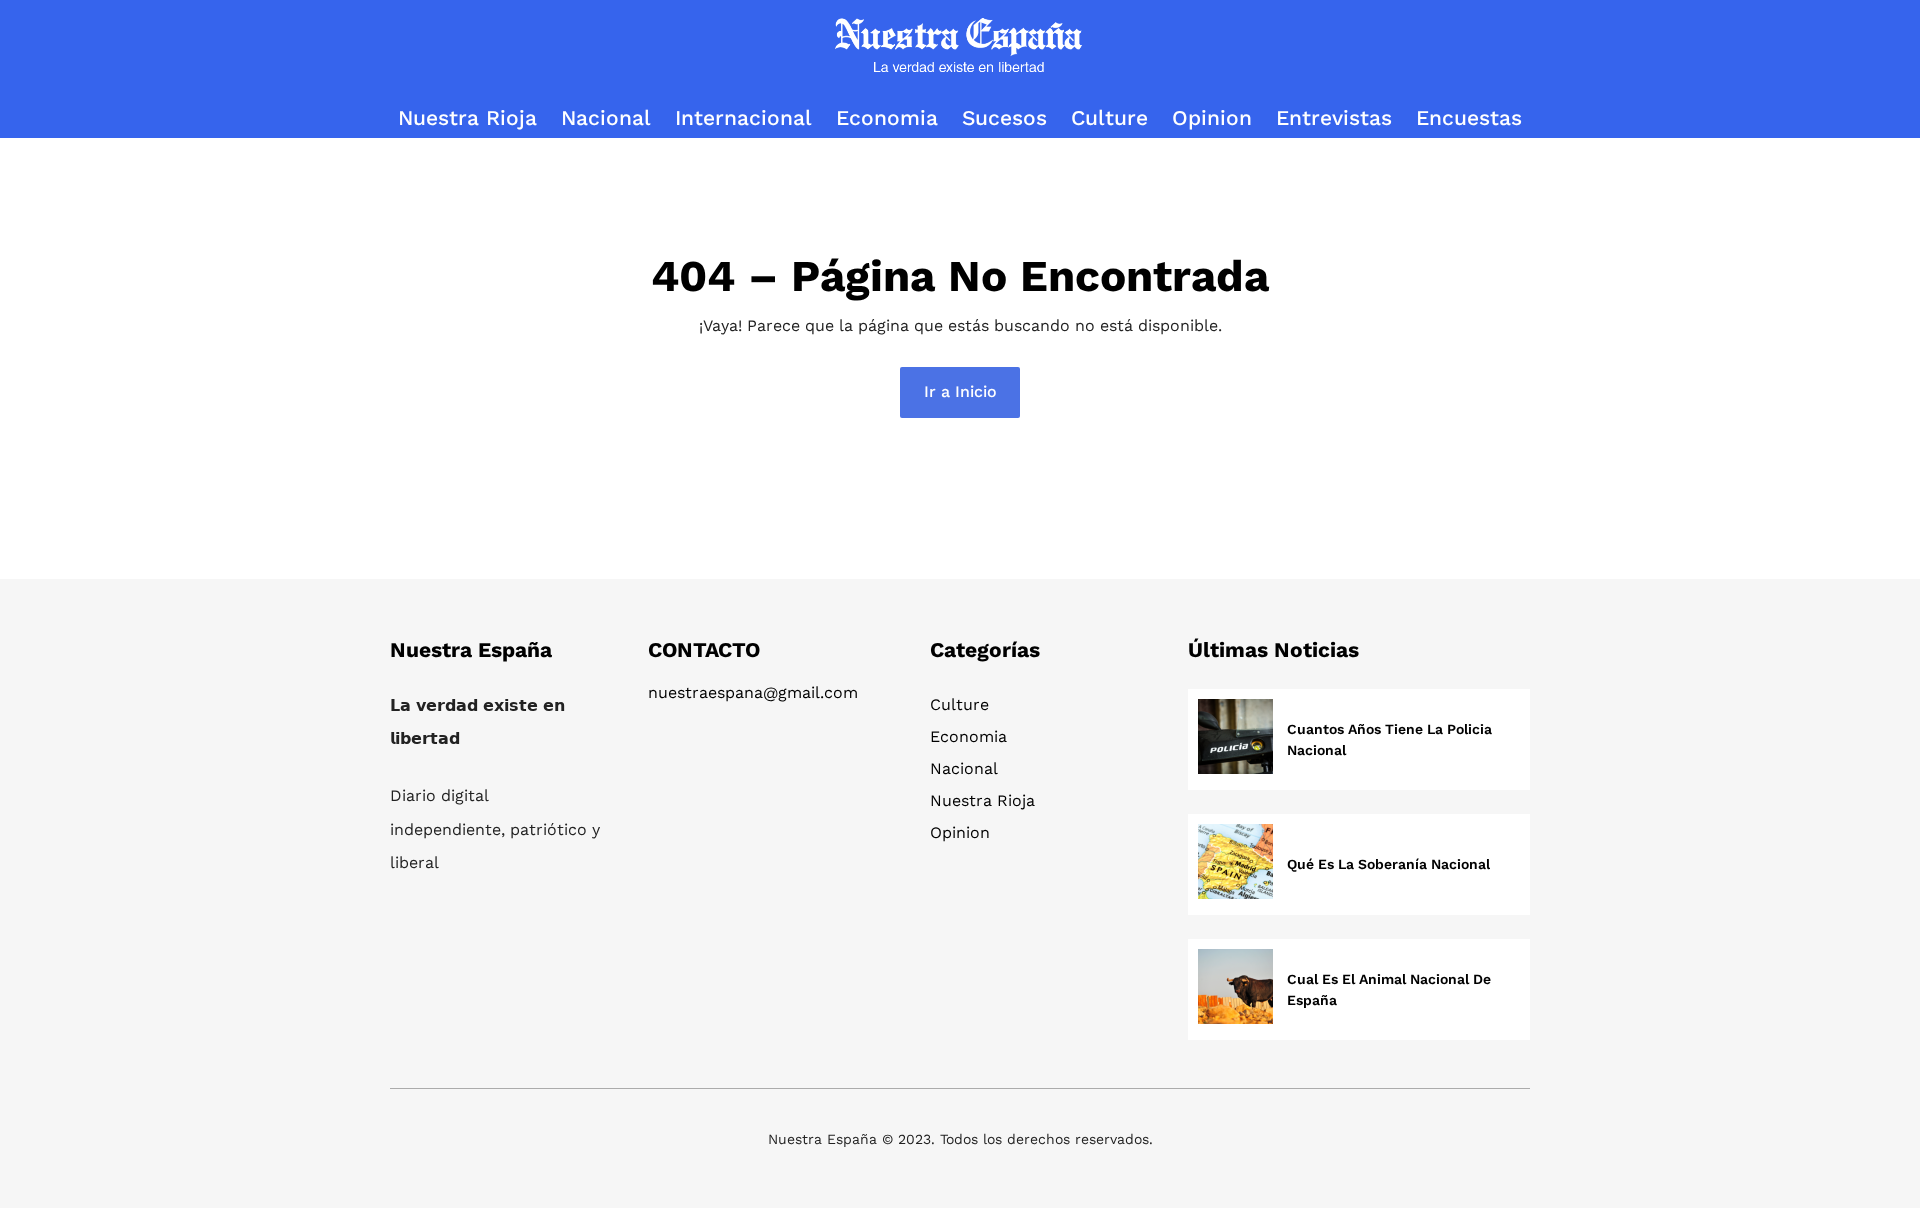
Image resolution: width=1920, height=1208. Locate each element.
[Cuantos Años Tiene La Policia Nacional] (1235, 739)
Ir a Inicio (960, 391)
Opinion (960, 832)
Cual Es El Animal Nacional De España (1389, 989)
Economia (968, 736)
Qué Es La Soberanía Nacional (1388, 864)
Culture (959, 704)
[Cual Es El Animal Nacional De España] (1235, 989)
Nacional (964, 768)
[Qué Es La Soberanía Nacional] (1235, 864)
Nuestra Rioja (982, 800)
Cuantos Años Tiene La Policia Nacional (1389, 739)
